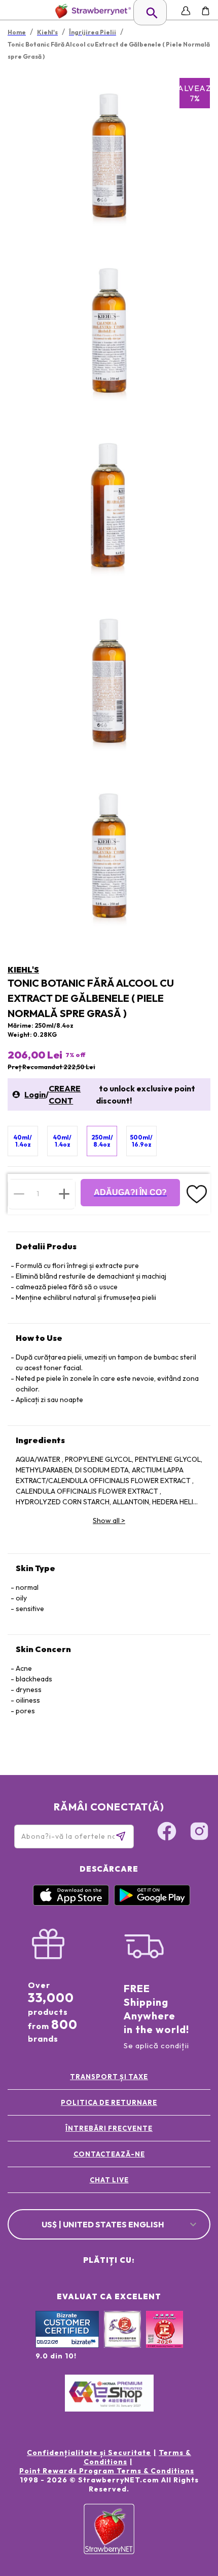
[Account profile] (186, 11)
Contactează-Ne (109, 2154)
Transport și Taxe (109, 2077)
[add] (64, 1194)
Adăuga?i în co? (130, 1192)
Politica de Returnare (109, 2102)
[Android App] (152, 1903)
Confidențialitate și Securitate (89, 2453)
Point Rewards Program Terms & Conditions (107, 2471)
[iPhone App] (71, 1903)
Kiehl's (23, 969)
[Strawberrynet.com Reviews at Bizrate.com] (67, 2345)
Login (35, 1094)
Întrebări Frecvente (109, 2128)
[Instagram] (199, 1833)
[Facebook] (167, 1833)
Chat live (109, 2180)
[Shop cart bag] (206, 11)
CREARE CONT (65, 1094)
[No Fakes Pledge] (165, 2340)
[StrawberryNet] (91, 11)
